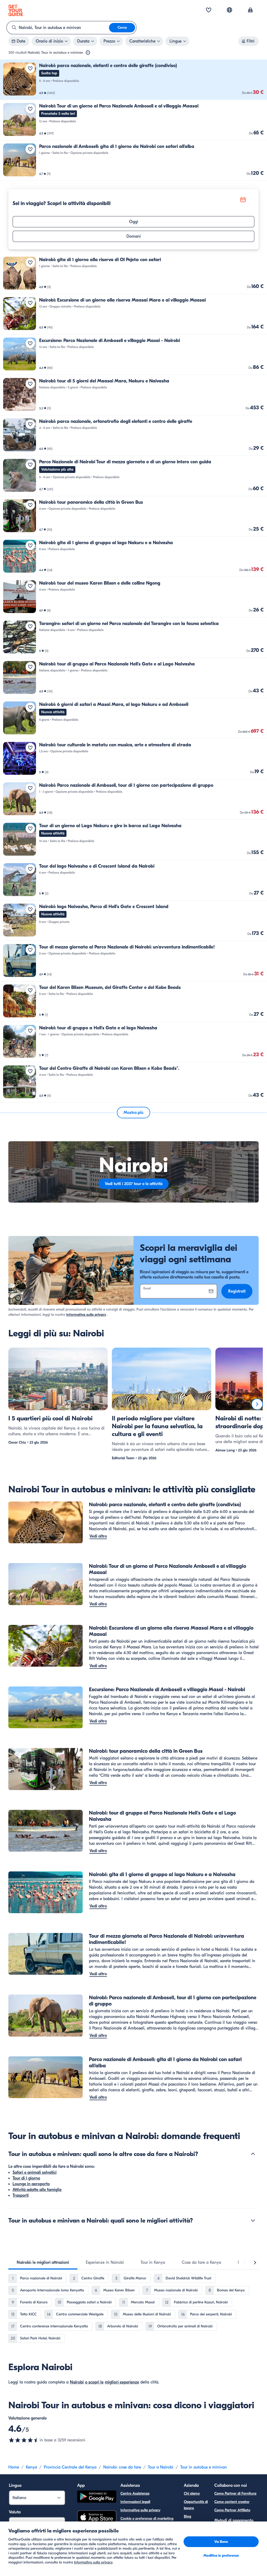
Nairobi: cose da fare (122, 2467)
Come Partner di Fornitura (235, 2493)
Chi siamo (192, 2493)
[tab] (43, 2262)
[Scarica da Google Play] (97, 2497)
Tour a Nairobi (161, 2467)
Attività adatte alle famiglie (37, 2190)
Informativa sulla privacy (86, 1315)
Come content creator (232, 2502)
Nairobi (77, 2382)
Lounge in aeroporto (31, 2184)
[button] (133, 80)
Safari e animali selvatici (35, 2172)
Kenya (31, 2467)
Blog (187, 2516)
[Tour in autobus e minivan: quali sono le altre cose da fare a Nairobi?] (253, 2154)
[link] (133, 80)
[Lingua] (229, 10)
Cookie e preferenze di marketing (147, 2518)
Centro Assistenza (135, 2493)
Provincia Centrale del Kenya (70, 2467)
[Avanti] (257, 1404)
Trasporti (21, 2195)
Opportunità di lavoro (196, 2505)
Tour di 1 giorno (26, 2178)
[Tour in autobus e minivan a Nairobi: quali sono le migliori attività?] (253, 2220)
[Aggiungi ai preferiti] (30, 68)
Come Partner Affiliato (232, 2510)
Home (14, 2467)
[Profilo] (250, 10)
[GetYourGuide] (16, 10)
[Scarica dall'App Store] (97, 2518)
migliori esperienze (122, 2382)
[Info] (88, 53)
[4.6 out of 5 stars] (24, 2440)
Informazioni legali (135, 2502)
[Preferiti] (209, 10)
